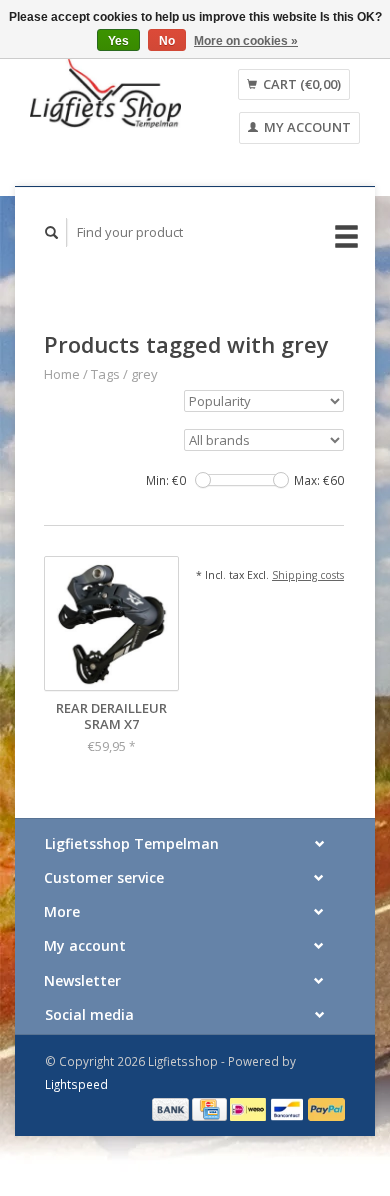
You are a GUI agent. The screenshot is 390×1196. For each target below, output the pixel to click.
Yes (118, 41)
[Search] (52, 232)
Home (62, 374)
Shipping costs (308, 575)
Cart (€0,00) (300, 84)
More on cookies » (246, 41)
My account (306, 127)
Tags (105, 374)
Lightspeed (76, 1084)
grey (144, 374)
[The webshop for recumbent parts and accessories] (105, 92)
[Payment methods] (172, 1108)
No (167, 41)
